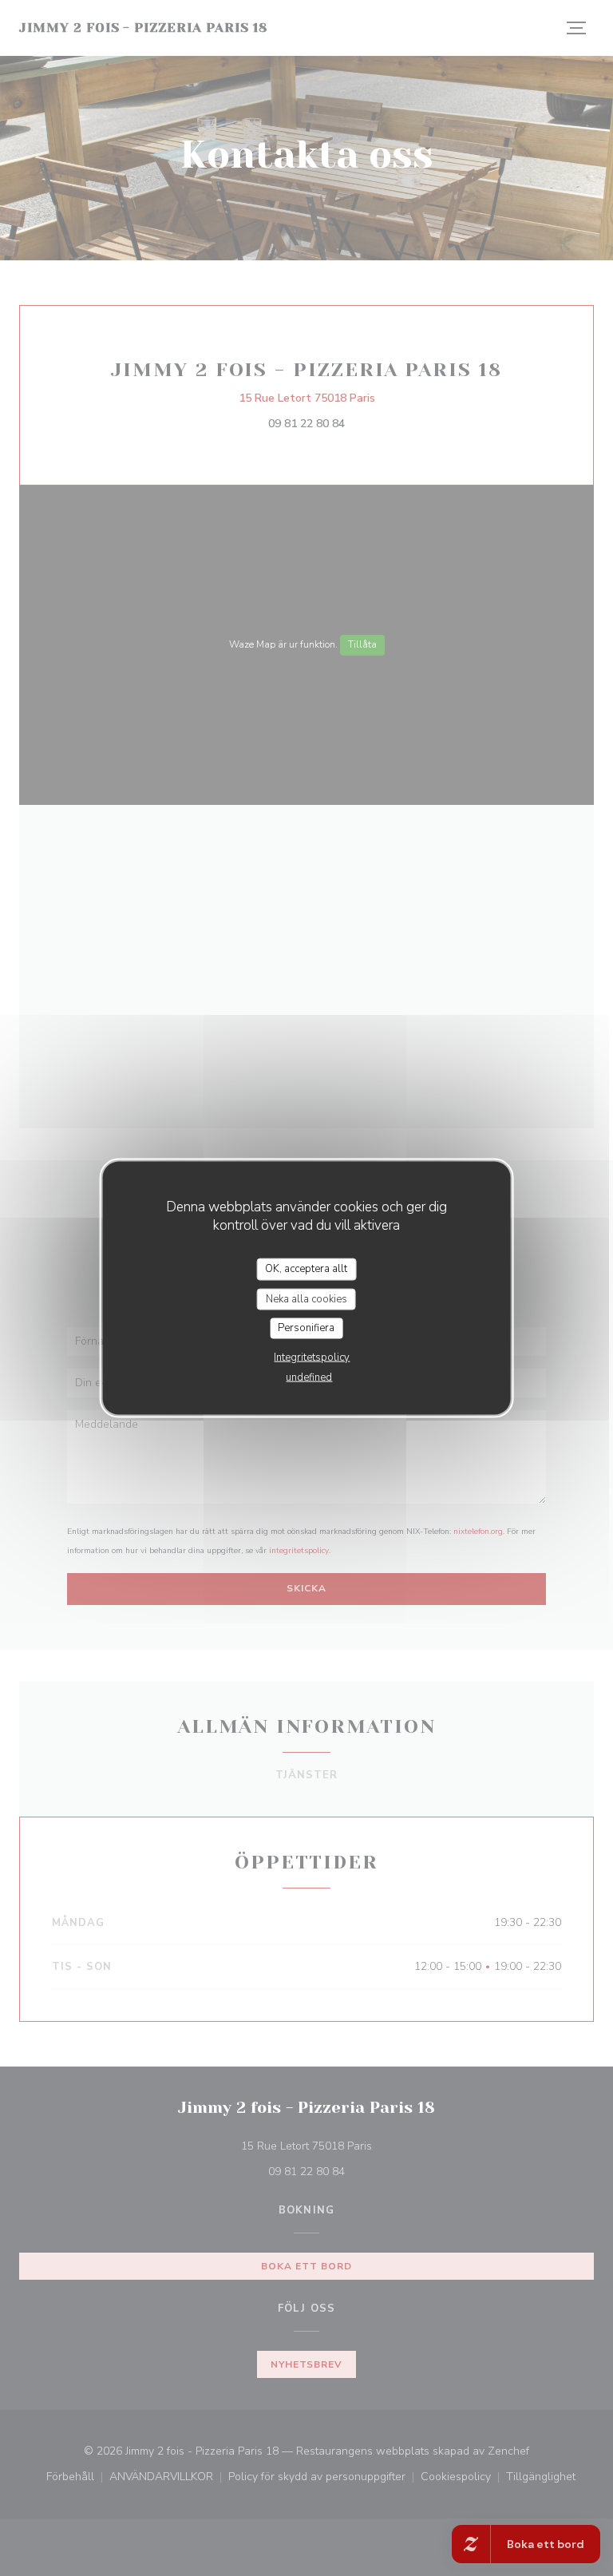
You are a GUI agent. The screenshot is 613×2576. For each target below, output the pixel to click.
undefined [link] (309, 1377)
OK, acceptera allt (306, 1269)
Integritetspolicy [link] (312, 1357)
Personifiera (306, 1328)
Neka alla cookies (306, 1298)
